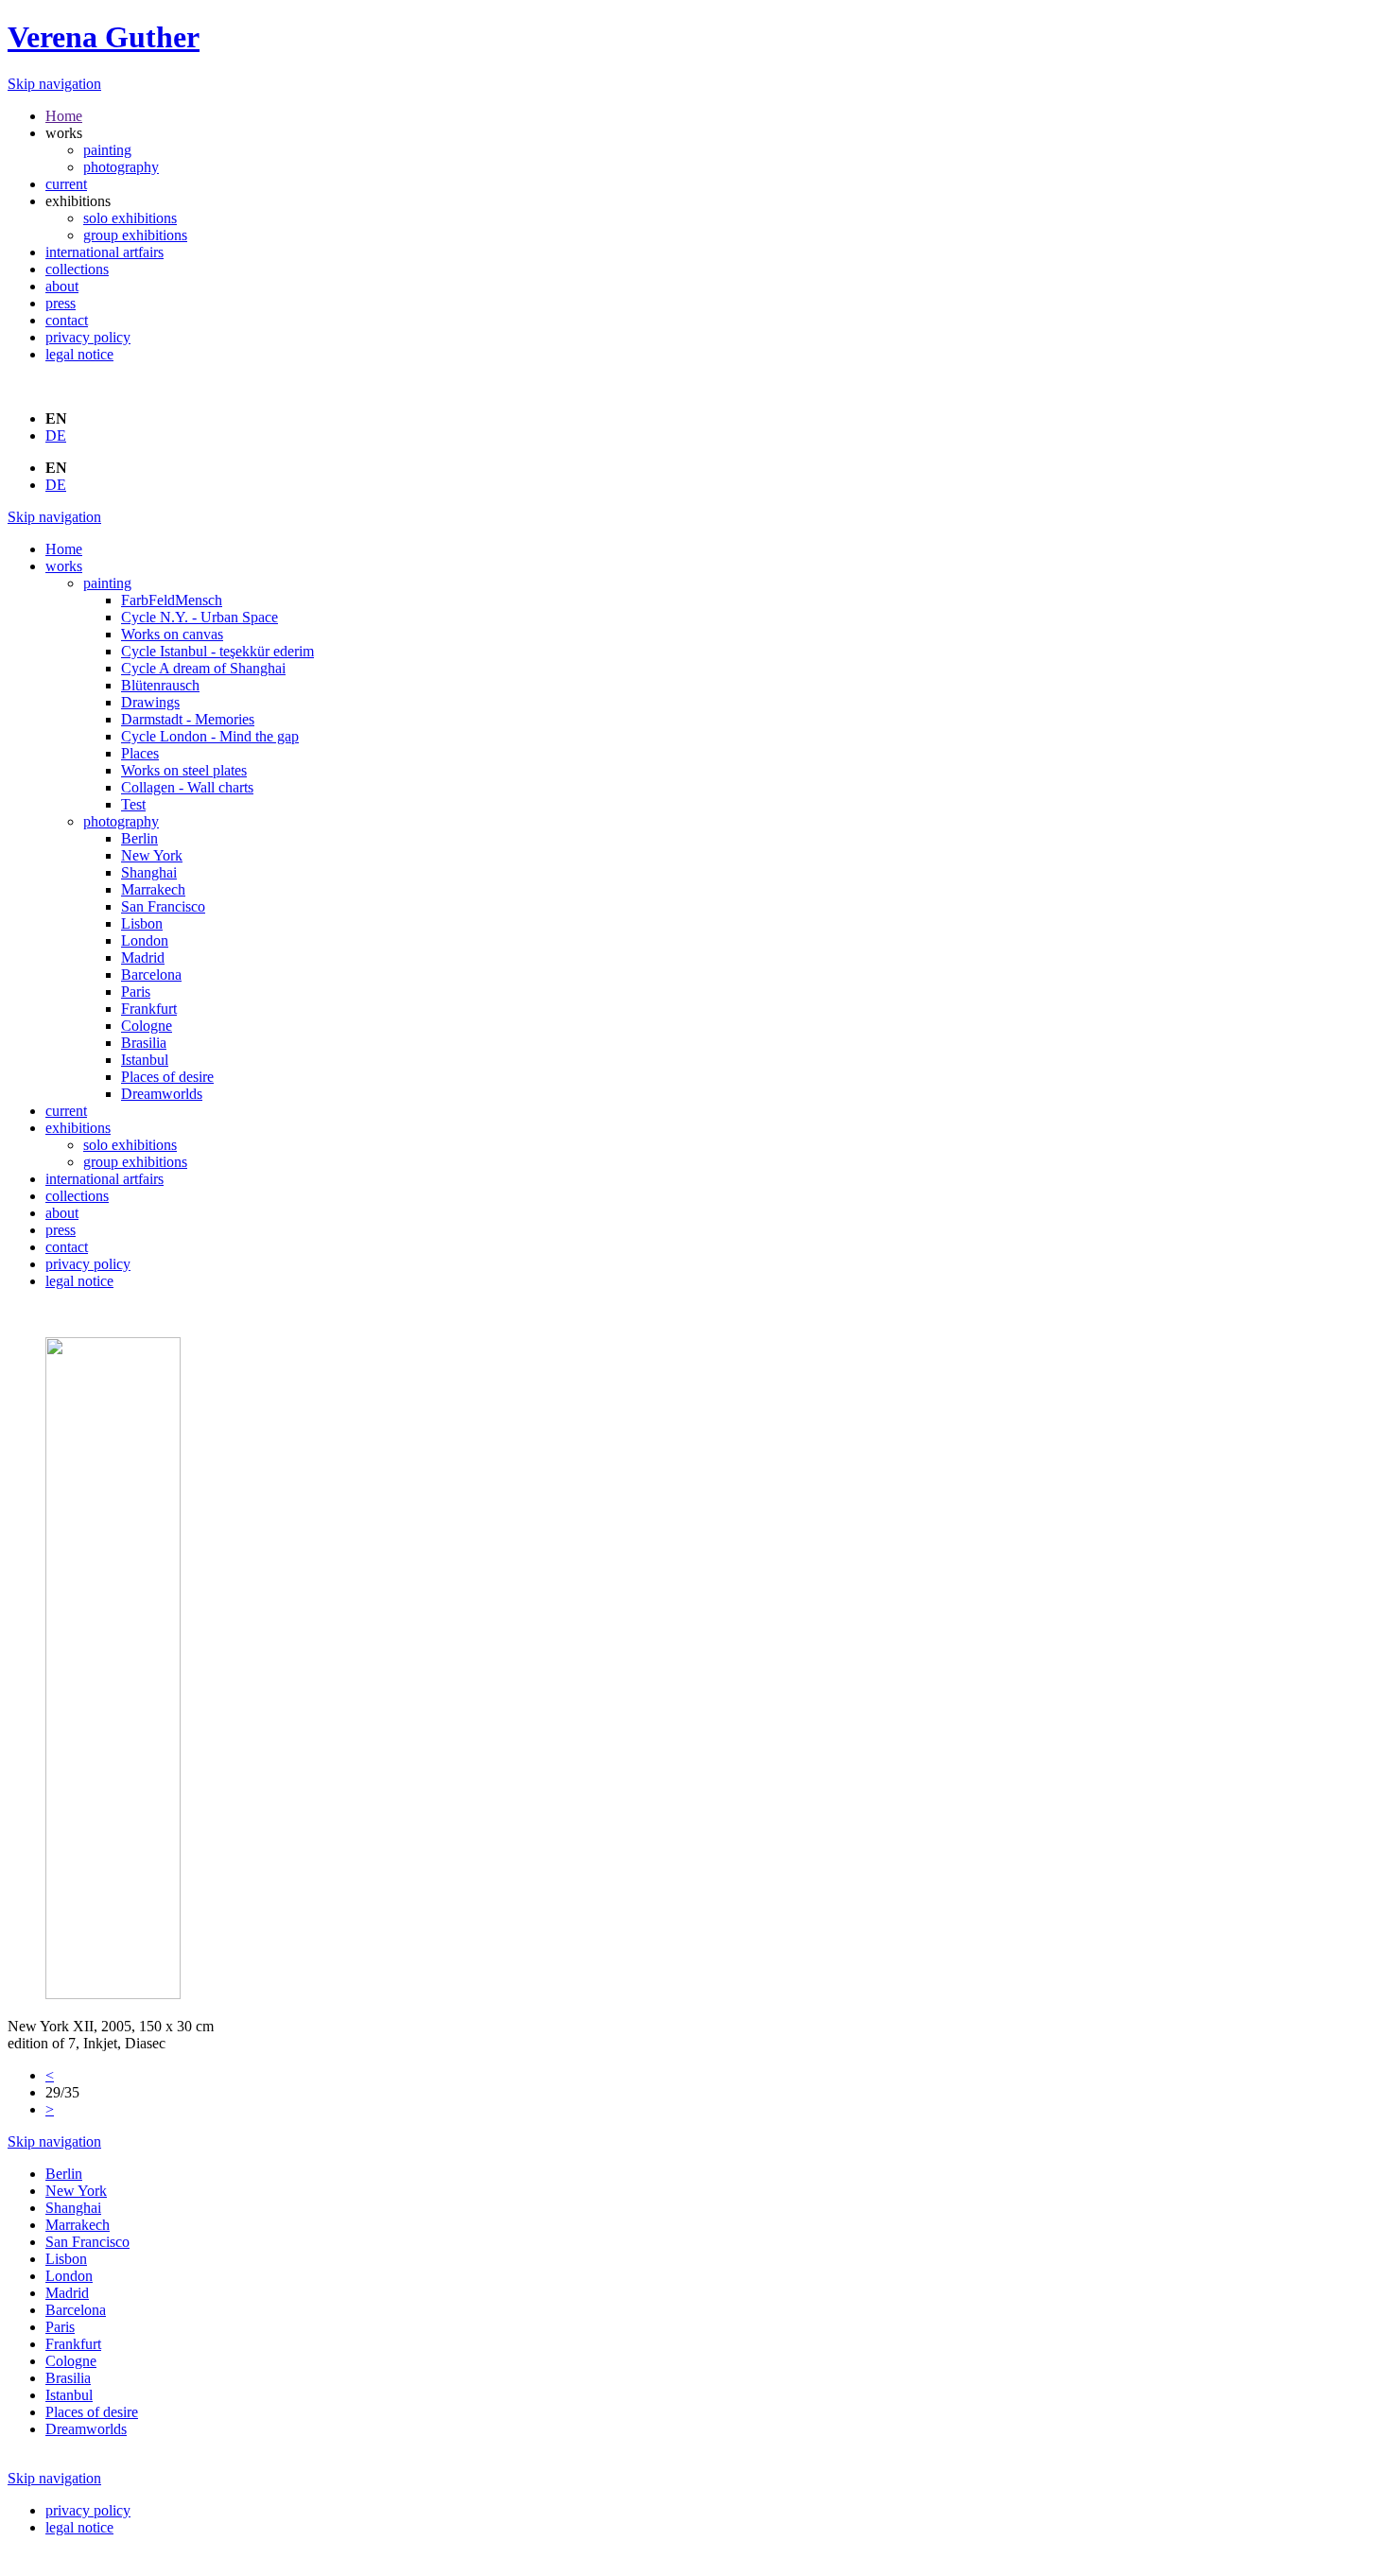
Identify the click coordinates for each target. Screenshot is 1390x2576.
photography (121, 167)
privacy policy (88, 337)
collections (77, 269)
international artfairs (104, 252)
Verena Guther (104, 37)
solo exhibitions (130, 218)
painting (107, 150)
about (62, 286)
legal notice (79, 354)
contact (67, 320)
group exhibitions (135, 235)
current (66, 184)
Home (64, 116)
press (61, 303)
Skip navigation (54, 84)
